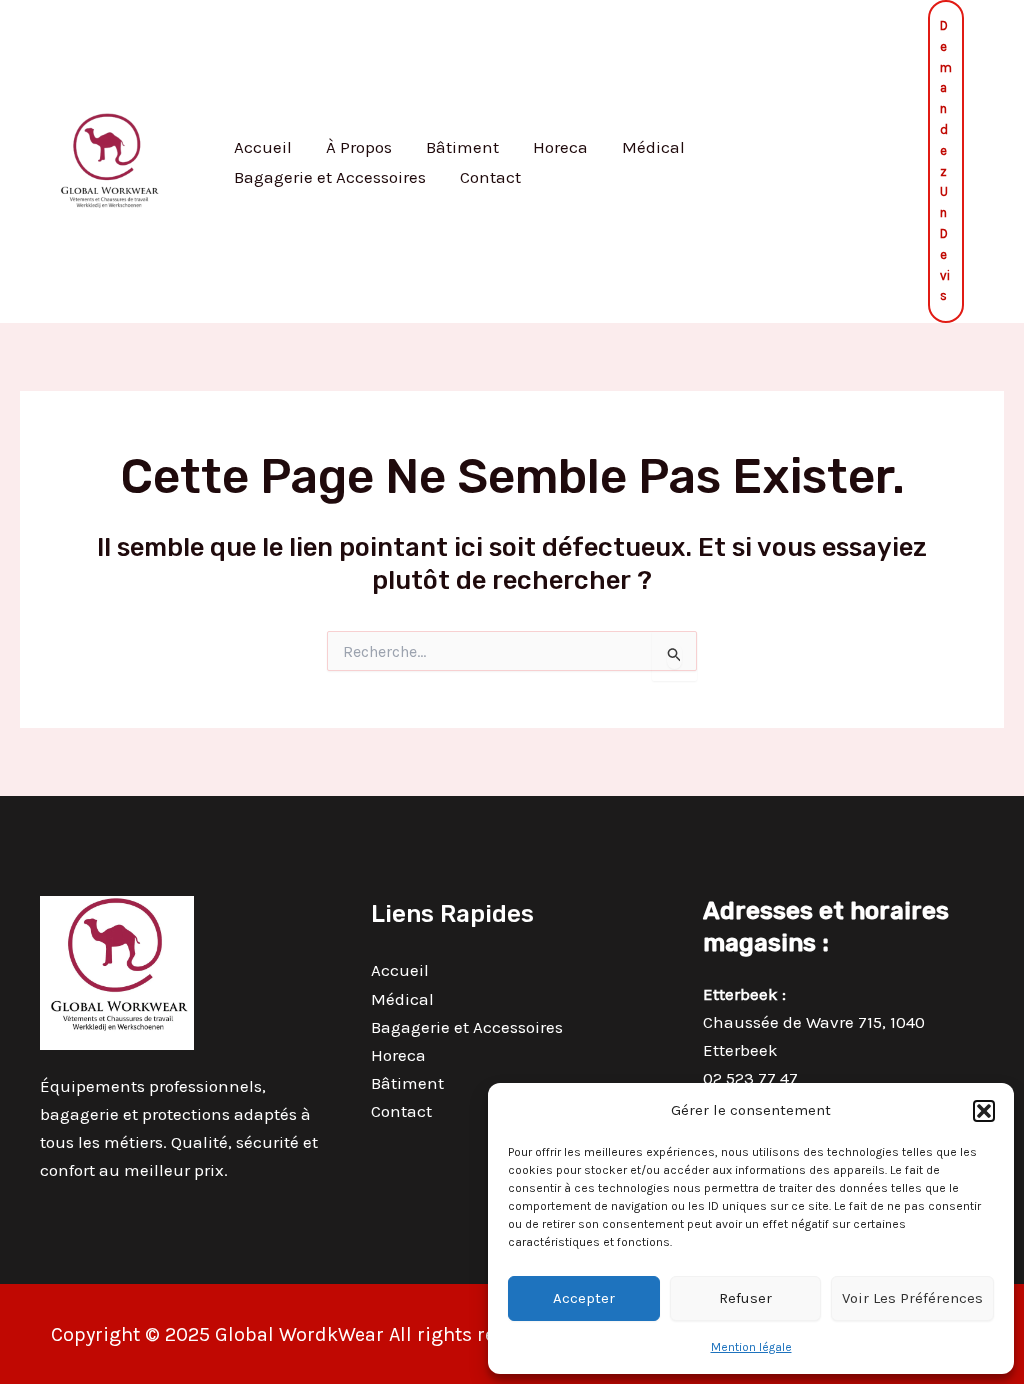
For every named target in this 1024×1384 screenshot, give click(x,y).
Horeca (560, 147)
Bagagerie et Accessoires (330, 177)
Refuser (745, 1298)
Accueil (263, 147)
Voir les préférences (912, 1298)
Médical (653, 147)
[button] (984, 1111)
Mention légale (751, 1347)
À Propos (359, 147)
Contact (490, 177)
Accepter (584, 1298)
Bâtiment (462, 147)
